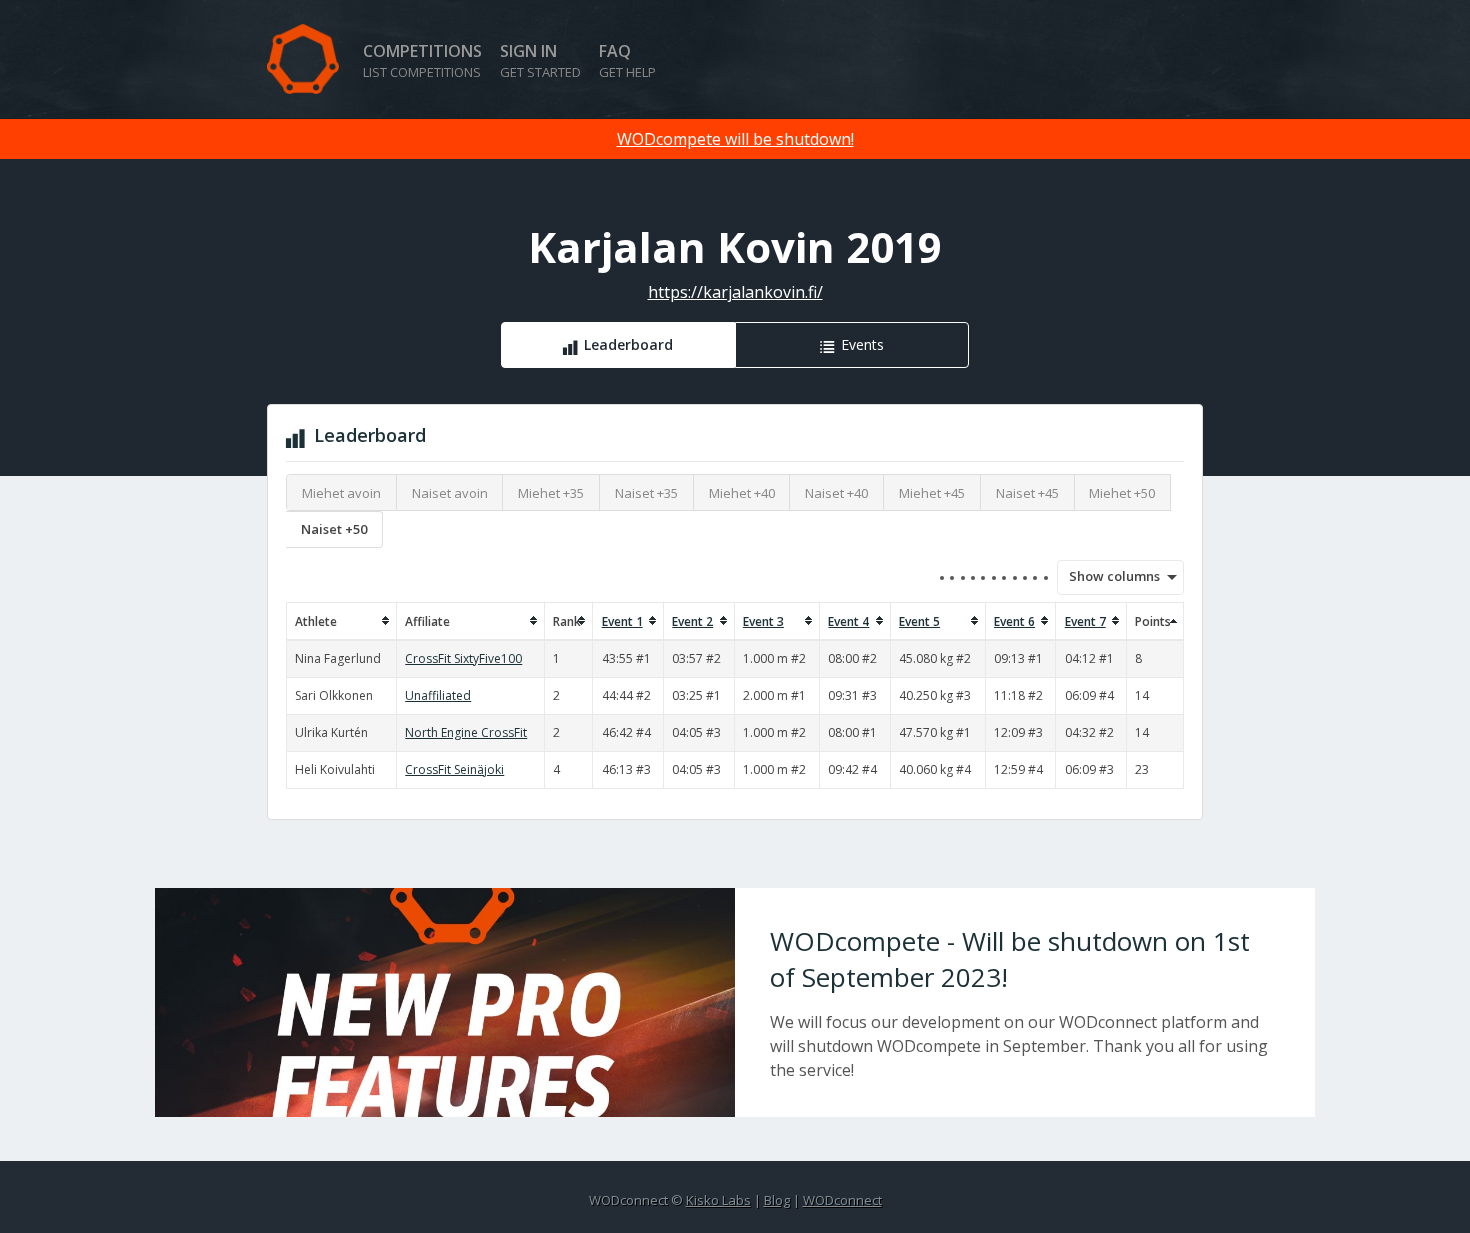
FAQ (627, 60)
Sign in (540, 60)
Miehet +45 (932, 493)
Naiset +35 (646, 493)
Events (862, 344)
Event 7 (1085, 621)
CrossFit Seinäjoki (454, 769)
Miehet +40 (742, 493)
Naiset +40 (836, 493)
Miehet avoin (341, 493)
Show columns (1108, 576)
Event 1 (622, 621)
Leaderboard (628, 344)
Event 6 (1014, 621)
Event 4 (848, 621)
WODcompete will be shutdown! (735, 139)
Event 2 (692, 621)
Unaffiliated (438, 695)
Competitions (422, 60)
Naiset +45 (1027, 493)
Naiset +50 (334, 529)
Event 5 (919, 621)
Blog (777, 1200)
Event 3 (763, 621)
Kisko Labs (718, 1200)
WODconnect (842, 1200)
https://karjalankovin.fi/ (735, 292)
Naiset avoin (450, 493)
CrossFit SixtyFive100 (463, 658)
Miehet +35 (551, 493)
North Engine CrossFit (466, 732)
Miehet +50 (1122, 493)
